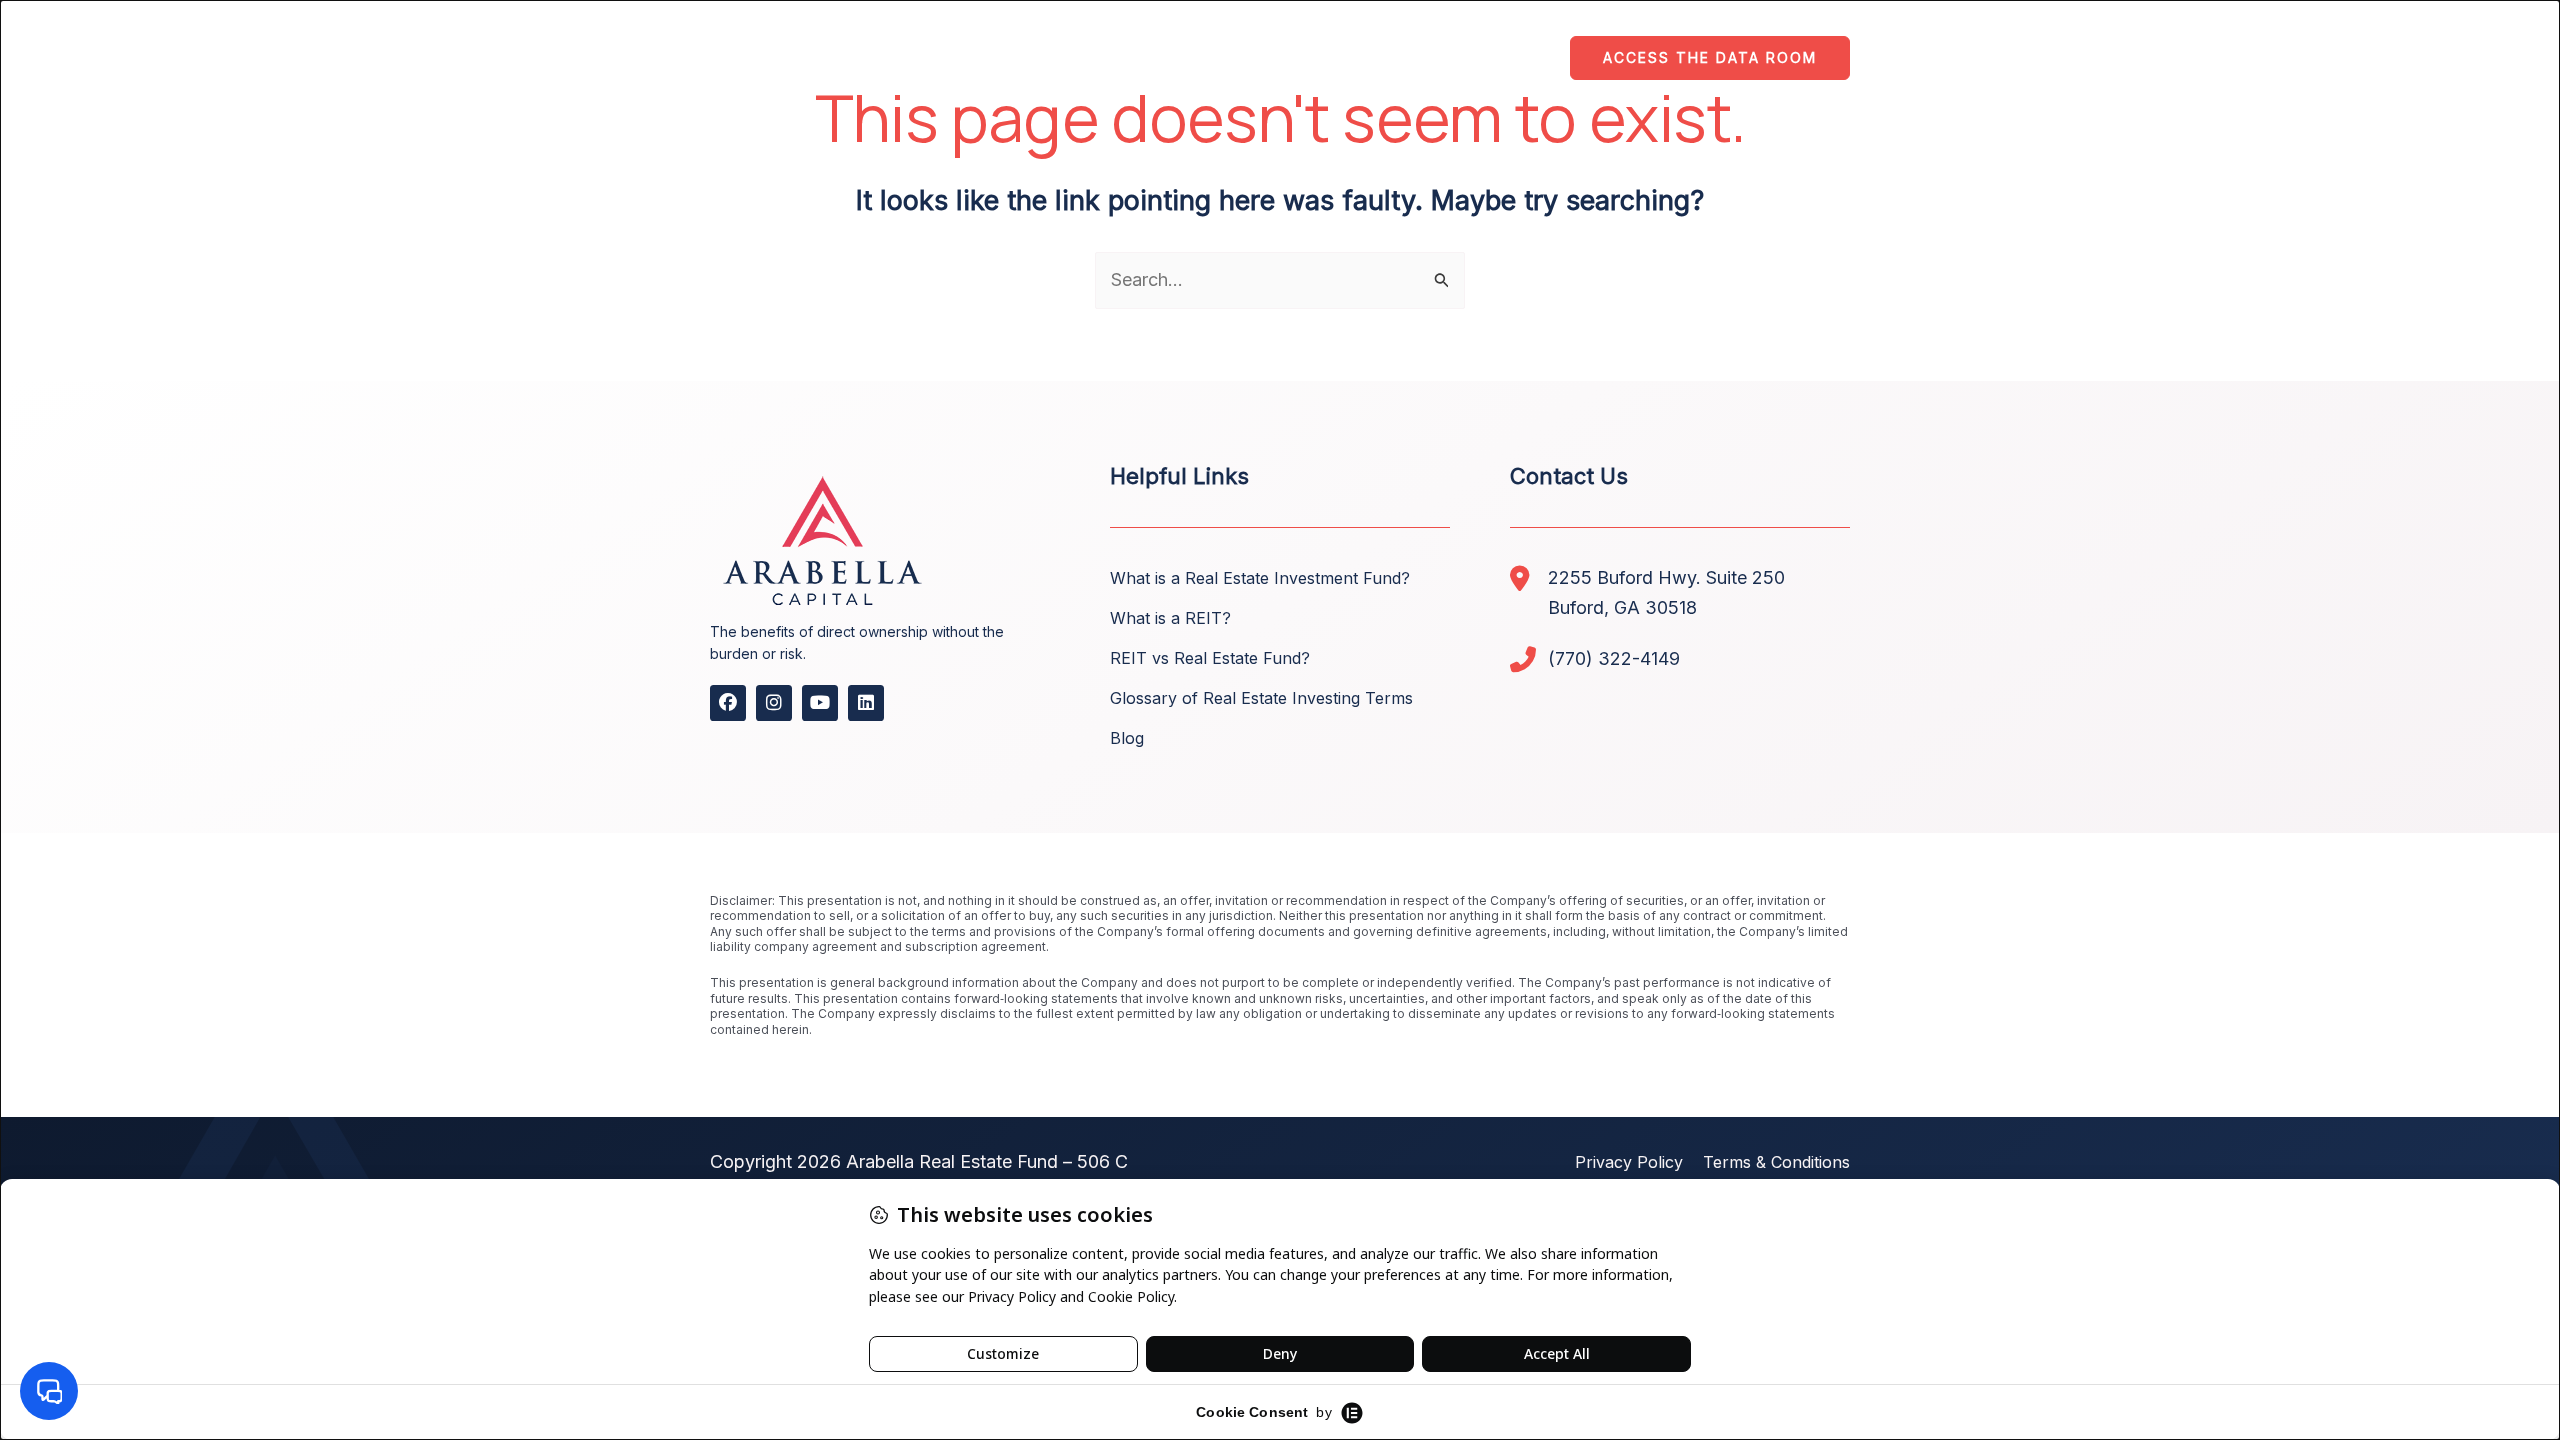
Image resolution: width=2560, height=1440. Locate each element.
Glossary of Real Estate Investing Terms (1261, 698)
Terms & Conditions (1776, 1162)
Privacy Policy (1629, 1162)
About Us (1097, 59)
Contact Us (1487, 59)
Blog (1127, 738)
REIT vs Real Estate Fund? (1210, 658)
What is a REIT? (1170, 618)
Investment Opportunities (1289, 59)
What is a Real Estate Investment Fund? (1260, 578)
